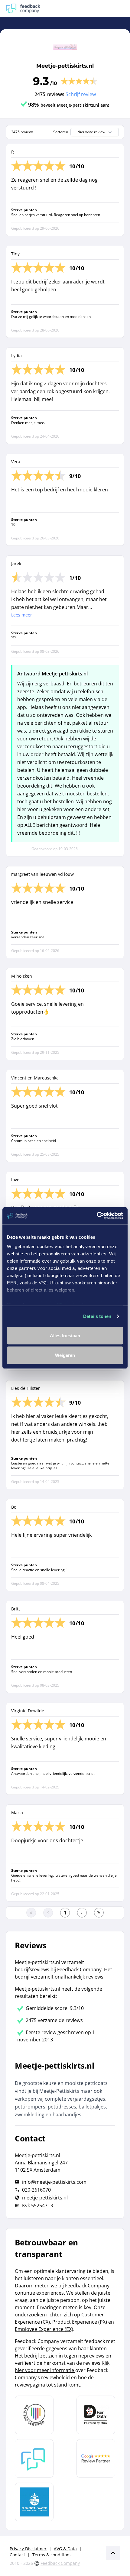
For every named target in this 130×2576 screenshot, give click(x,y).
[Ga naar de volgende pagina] (82, 1913)
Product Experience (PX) (80, 2322)
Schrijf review (81, 94)
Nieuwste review (91, 132)
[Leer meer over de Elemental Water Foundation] (34, 2502)
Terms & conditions (52, 2555)
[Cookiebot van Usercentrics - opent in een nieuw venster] (97, 1216)
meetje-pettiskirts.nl (45, 2198)
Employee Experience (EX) (44, 2329)
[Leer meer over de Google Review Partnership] (96, 2458)
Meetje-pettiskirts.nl (65, 66)
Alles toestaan (65, 1335)
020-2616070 (36, 2190)
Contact (17, 2555)
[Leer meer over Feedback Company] (34, 2458)
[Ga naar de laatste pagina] (99, 1913)
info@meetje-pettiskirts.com (54, 2182)
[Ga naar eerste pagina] (31, 1913)
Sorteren (61, 132)
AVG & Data (65, 2549)
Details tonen (97, 1316)
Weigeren (65, 1355)
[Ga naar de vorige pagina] (48, 1913)
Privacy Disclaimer (28, 2549)
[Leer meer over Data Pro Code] (34, 2415)
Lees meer (22, 615)
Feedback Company (60, 2563)
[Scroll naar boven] (113, 2553)
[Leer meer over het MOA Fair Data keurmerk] (96, 2415)
